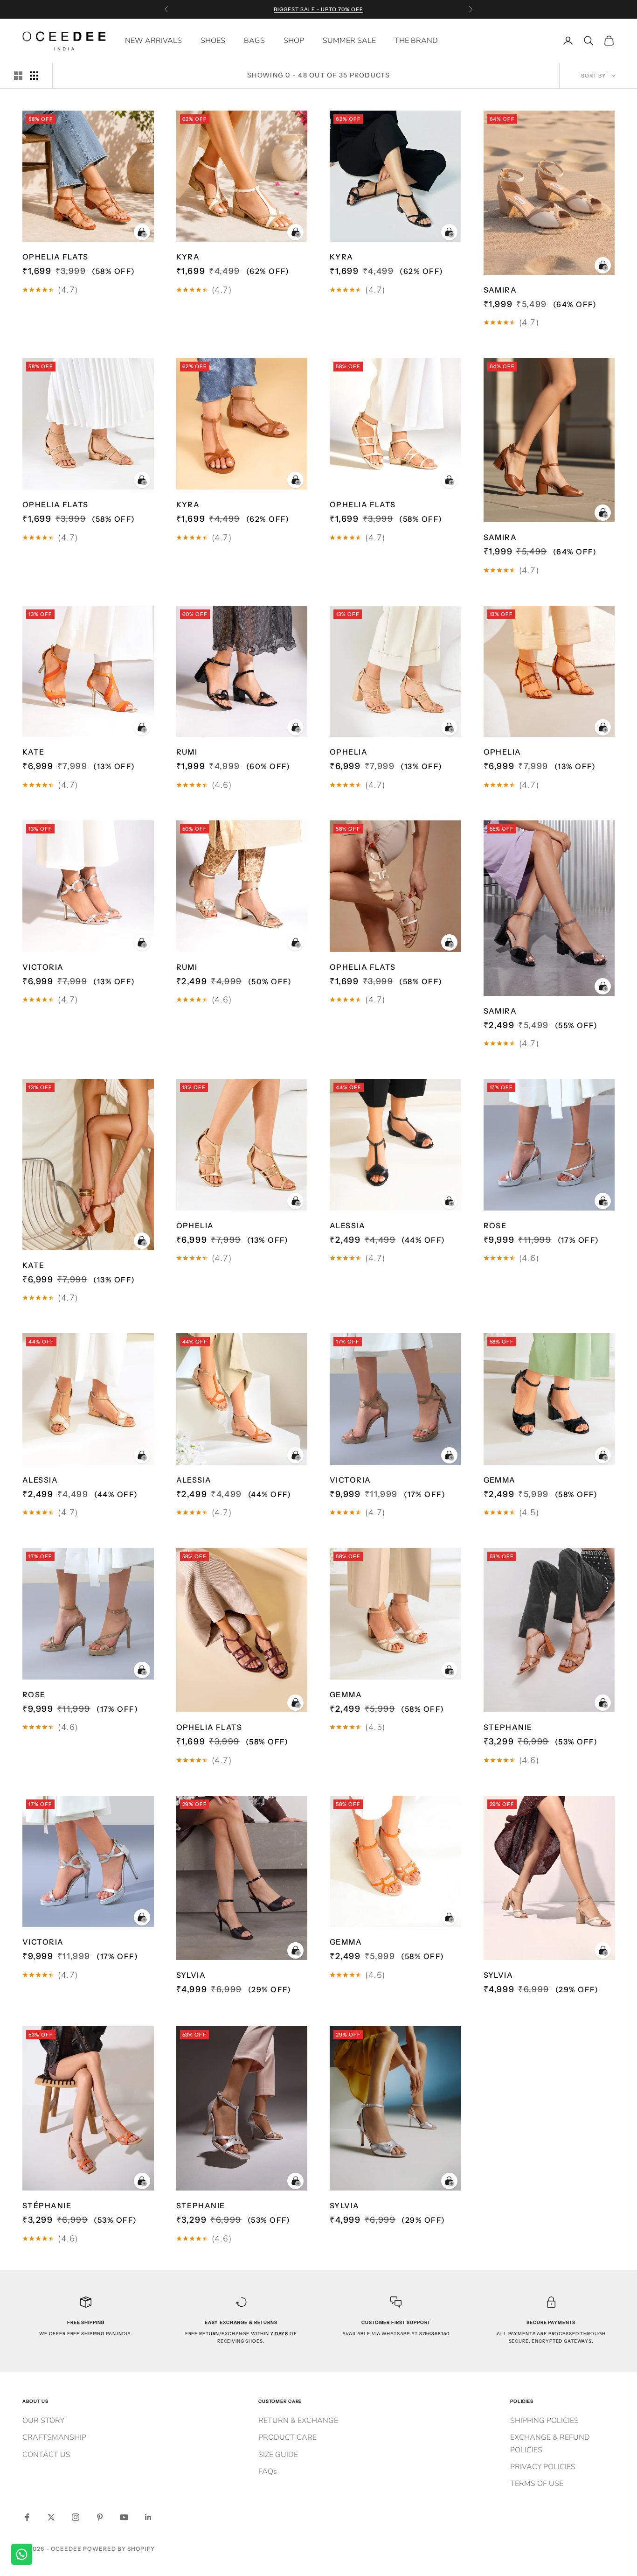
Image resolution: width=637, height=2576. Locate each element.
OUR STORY (43, 2421)
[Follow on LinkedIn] (148, 2517)
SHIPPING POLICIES (544, 2421)
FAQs (268, 2471)
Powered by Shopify (119, 2549)
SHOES (213, 41)
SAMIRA (500, 290)
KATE (34, 752)
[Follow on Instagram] (76, 2517)
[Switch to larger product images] (18, 76)
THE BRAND (416, 41)
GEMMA (500, 1480)
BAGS (254, 41)
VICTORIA (43, 967)
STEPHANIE (508, 1727)
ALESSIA (347, 1225)
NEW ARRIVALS (153, 41)
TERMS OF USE (537, 2484)
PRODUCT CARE (287, 2437)
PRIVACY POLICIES (543, 2467)
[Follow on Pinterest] (100, 2517)
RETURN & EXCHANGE (298, 2421)
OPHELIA (349, 752)
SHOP (294, 41)
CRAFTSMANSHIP (54, 2437)
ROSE (495, 1225)
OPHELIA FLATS (55, 257)
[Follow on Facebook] (27, 2517)
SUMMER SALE (349, 41)
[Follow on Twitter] (51, 2517)
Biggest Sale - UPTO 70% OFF (318, 9)
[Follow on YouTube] (124, 2517)
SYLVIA (191, 1975)
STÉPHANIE (47, 2205)
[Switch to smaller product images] (34, 76)
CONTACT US (46, 2455)
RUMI (187, 752)
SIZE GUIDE (278, 2455)
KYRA (188, 257)
